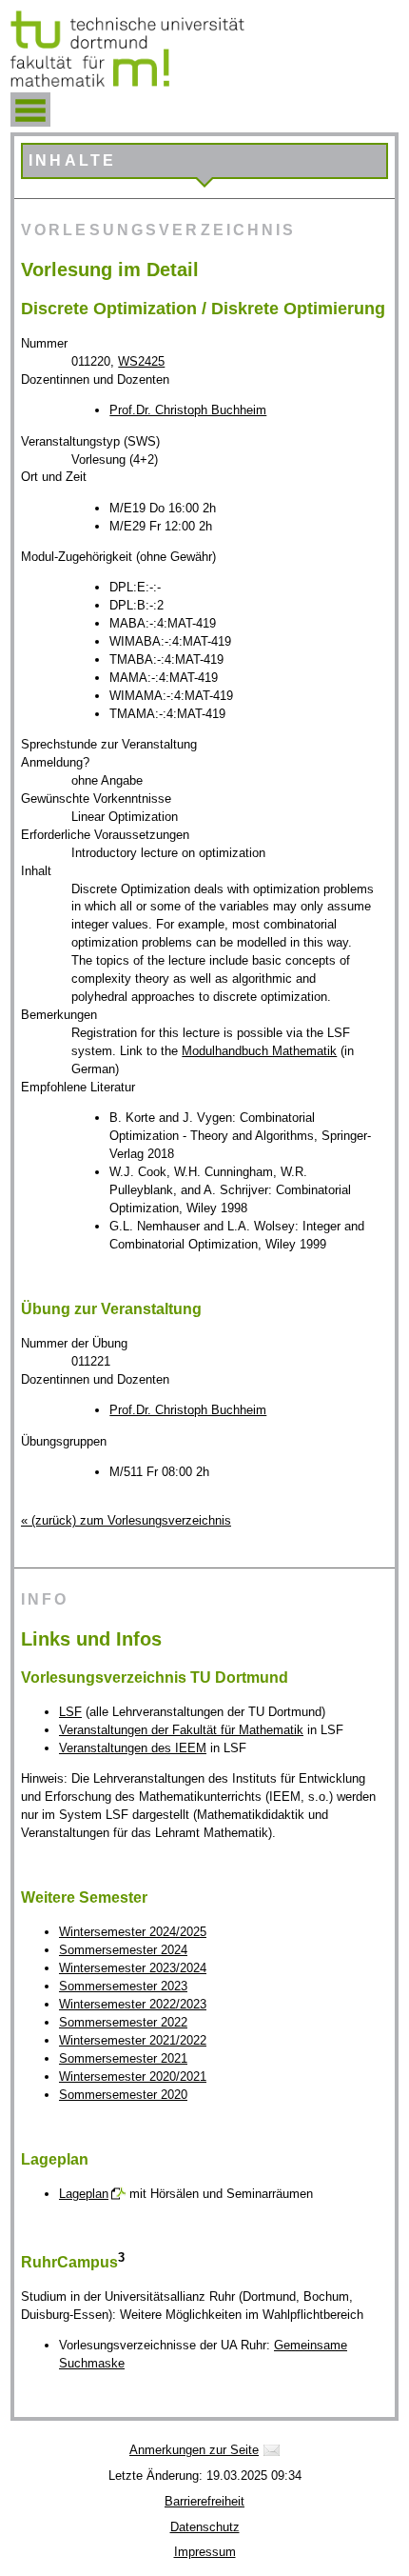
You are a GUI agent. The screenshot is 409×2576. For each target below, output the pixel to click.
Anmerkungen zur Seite (194, 2450)
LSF (70, 1712)
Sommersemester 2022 (123, 2022)
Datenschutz (205, 2527)
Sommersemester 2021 (123, 2058)
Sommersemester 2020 (123, 2095)
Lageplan (84, 2194)
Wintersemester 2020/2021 (133, 2077)
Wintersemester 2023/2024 (133, 1968)
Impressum (205, 2552)
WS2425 (141, 361)
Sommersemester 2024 (123, 1950)
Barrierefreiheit (204, 2501)
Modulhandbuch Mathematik (259, 1051)
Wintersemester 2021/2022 (133, 2040)
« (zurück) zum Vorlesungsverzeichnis (126, 1520)
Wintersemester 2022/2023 (133, 2004)
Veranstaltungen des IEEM (133, 1748)
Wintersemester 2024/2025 (133, 1932)
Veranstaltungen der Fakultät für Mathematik (181, 1730)
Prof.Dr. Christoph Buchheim (188, 410)
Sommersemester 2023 (123, 1986)
